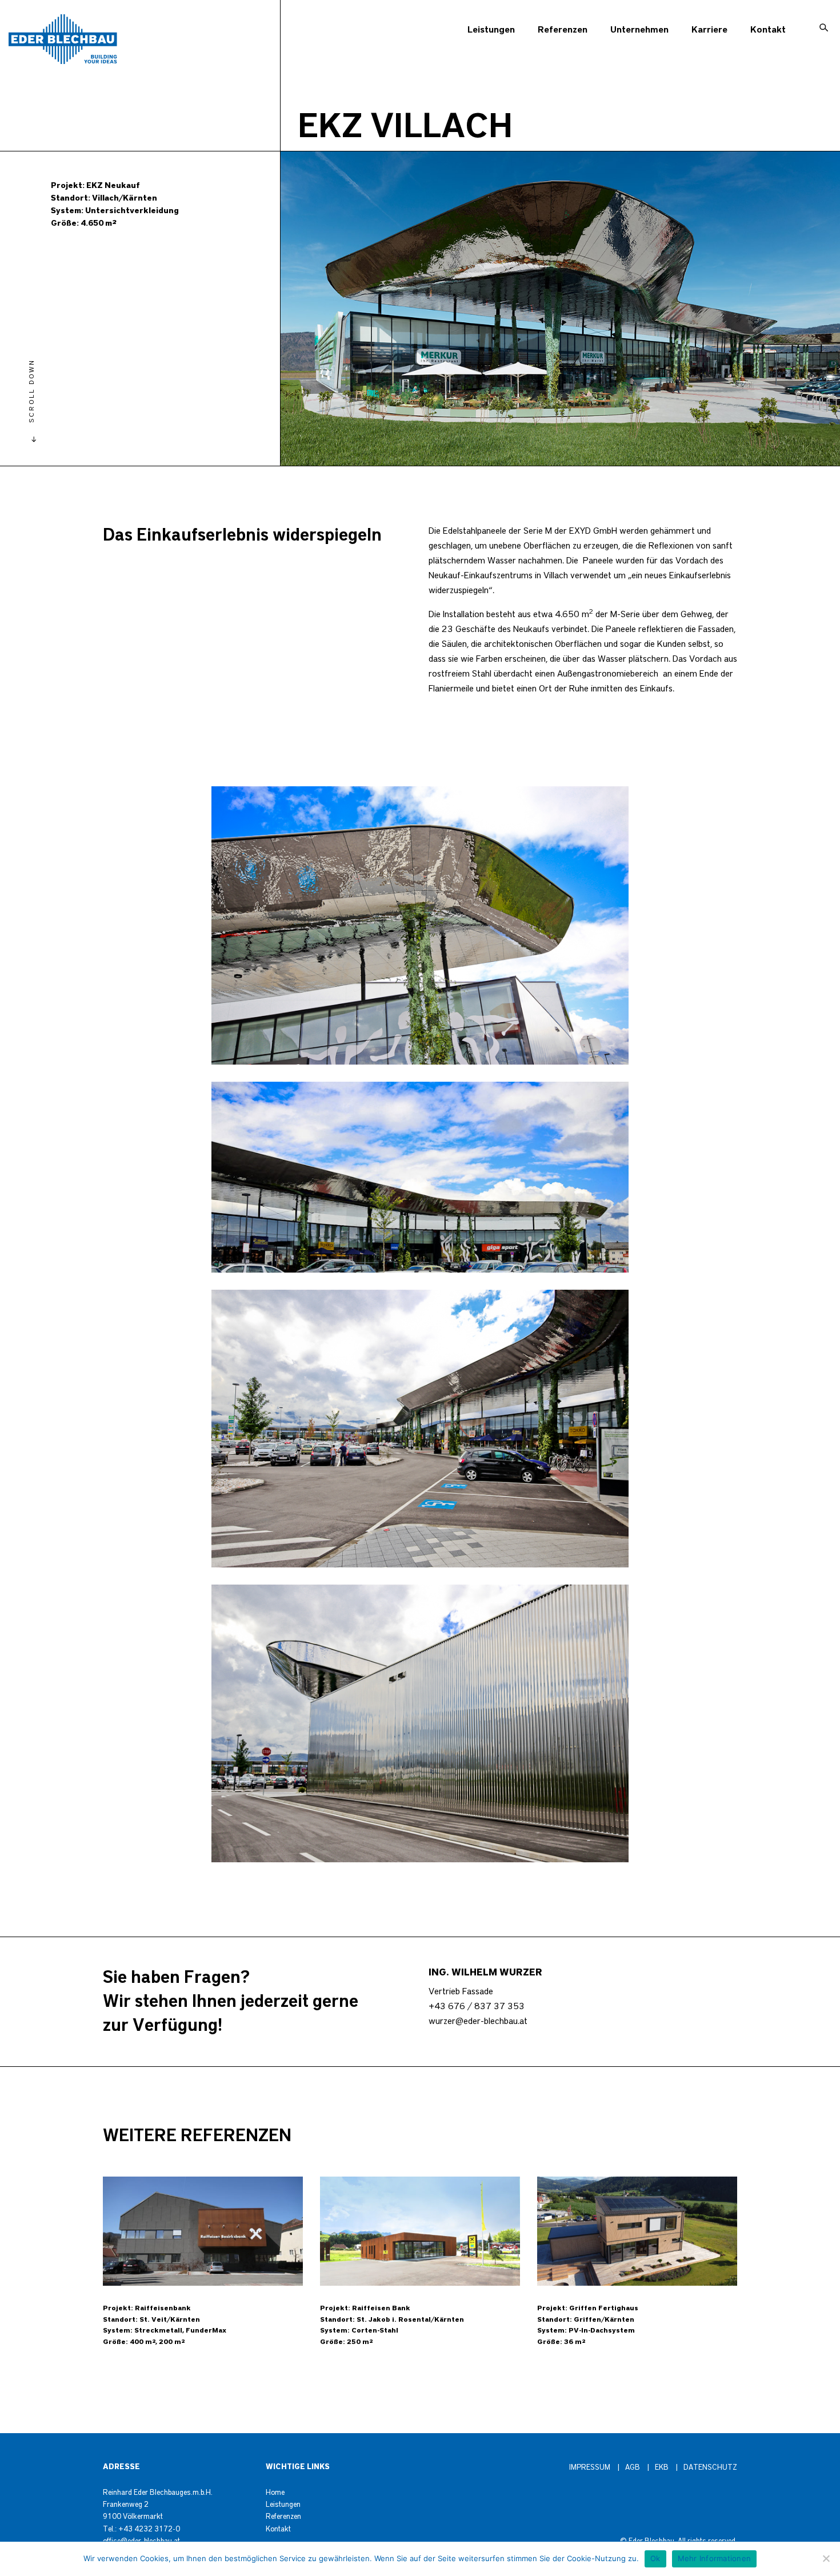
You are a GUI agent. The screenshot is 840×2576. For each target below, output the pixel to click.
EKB (662, 2468)
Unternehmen (639, 30)
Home (275, 2493)
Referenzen (563, 30)
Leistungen (491, 30)
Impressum (590, 2468)
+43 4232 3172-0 (149, 2529)
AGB (633, 2468)
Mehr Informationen (715, 2558)
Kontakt (768, 30)
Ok (655, 2558)
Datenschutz (710, 2468)
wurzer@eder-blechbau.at (478, 2021)
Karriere (709, 30)
